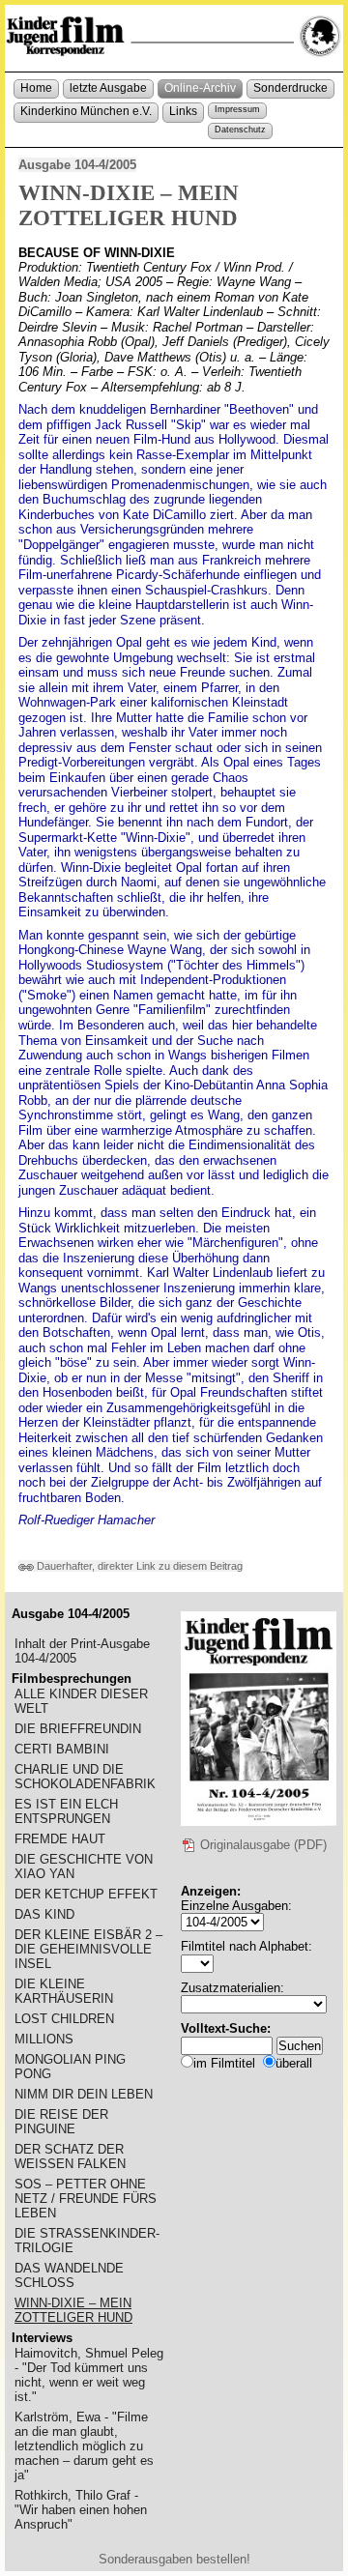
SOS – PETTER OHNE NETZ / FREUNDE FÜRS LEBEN (86, 2199)
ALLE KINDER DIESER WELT (81, 1701)
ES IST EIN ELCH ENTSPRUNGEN (66, 1811)
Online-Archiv (200, 88)
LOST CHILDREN (64, 2019)
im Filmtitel (224, 2063)
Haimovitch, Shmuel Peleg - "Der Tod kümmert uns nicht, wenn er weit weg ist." (89, 2375)
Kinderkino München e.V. (86, 111)
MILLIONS (44, 2039)
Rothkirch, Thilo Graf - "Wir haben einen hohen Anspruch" (81, 2510)
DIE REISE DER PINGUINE (61, 2122)
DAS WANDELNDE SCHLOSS (69, 2275)
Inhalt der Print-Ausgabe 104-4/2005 (82, 1651)
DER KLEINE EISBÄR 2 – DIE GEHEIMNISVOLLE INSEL (88, 1949)
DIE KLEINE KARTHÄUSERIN (64, 1991)
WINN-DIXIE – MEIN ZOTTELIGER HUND (73, 2310)
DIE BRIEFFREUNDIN (78, 1729)
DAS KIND (44, 1914)
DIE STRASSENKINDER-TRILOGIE (87, 2241)
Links (183, 111)
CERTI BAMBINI (62, 1749)
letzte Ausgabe (108, 88)
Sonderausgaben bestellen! (174, 2559)
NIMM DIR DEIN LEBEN (84, 2094)
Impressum (237, 109)
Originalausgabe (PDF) (261, 1845)
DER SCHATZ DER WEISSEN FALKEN (70, 2156)
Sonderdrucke (290, 88)
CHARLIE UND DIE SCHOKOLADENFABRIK (85, 1777)
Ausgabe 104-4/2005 (77, 165)
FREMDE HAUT (60, 1839)
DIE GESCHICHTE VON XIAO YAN (84, 1867)
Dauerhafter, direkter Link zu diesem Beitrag (138, 1566)
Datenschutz (240, 130)
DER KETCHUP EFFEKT (86, 1894)
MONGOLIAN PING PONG (70, 2067)
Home (36, 88)
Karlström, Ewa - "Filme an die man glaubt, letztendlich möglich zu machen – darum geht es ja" (84, 2446)
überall (294, 2063)
